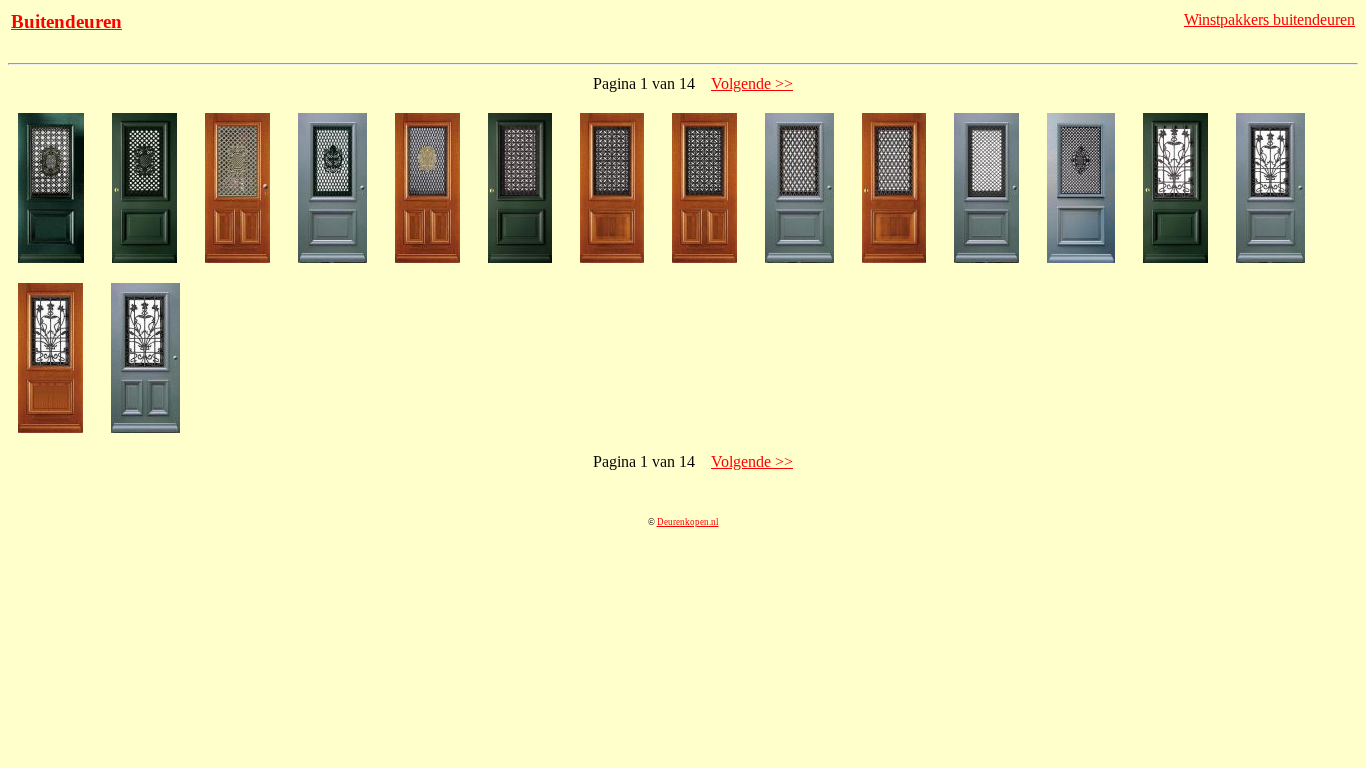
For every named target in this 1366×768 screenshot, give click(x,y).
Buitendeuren (66, 21)
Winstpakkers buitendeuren (1269, 19)
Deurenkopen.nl (688, 522)
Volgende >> (752, 83)
